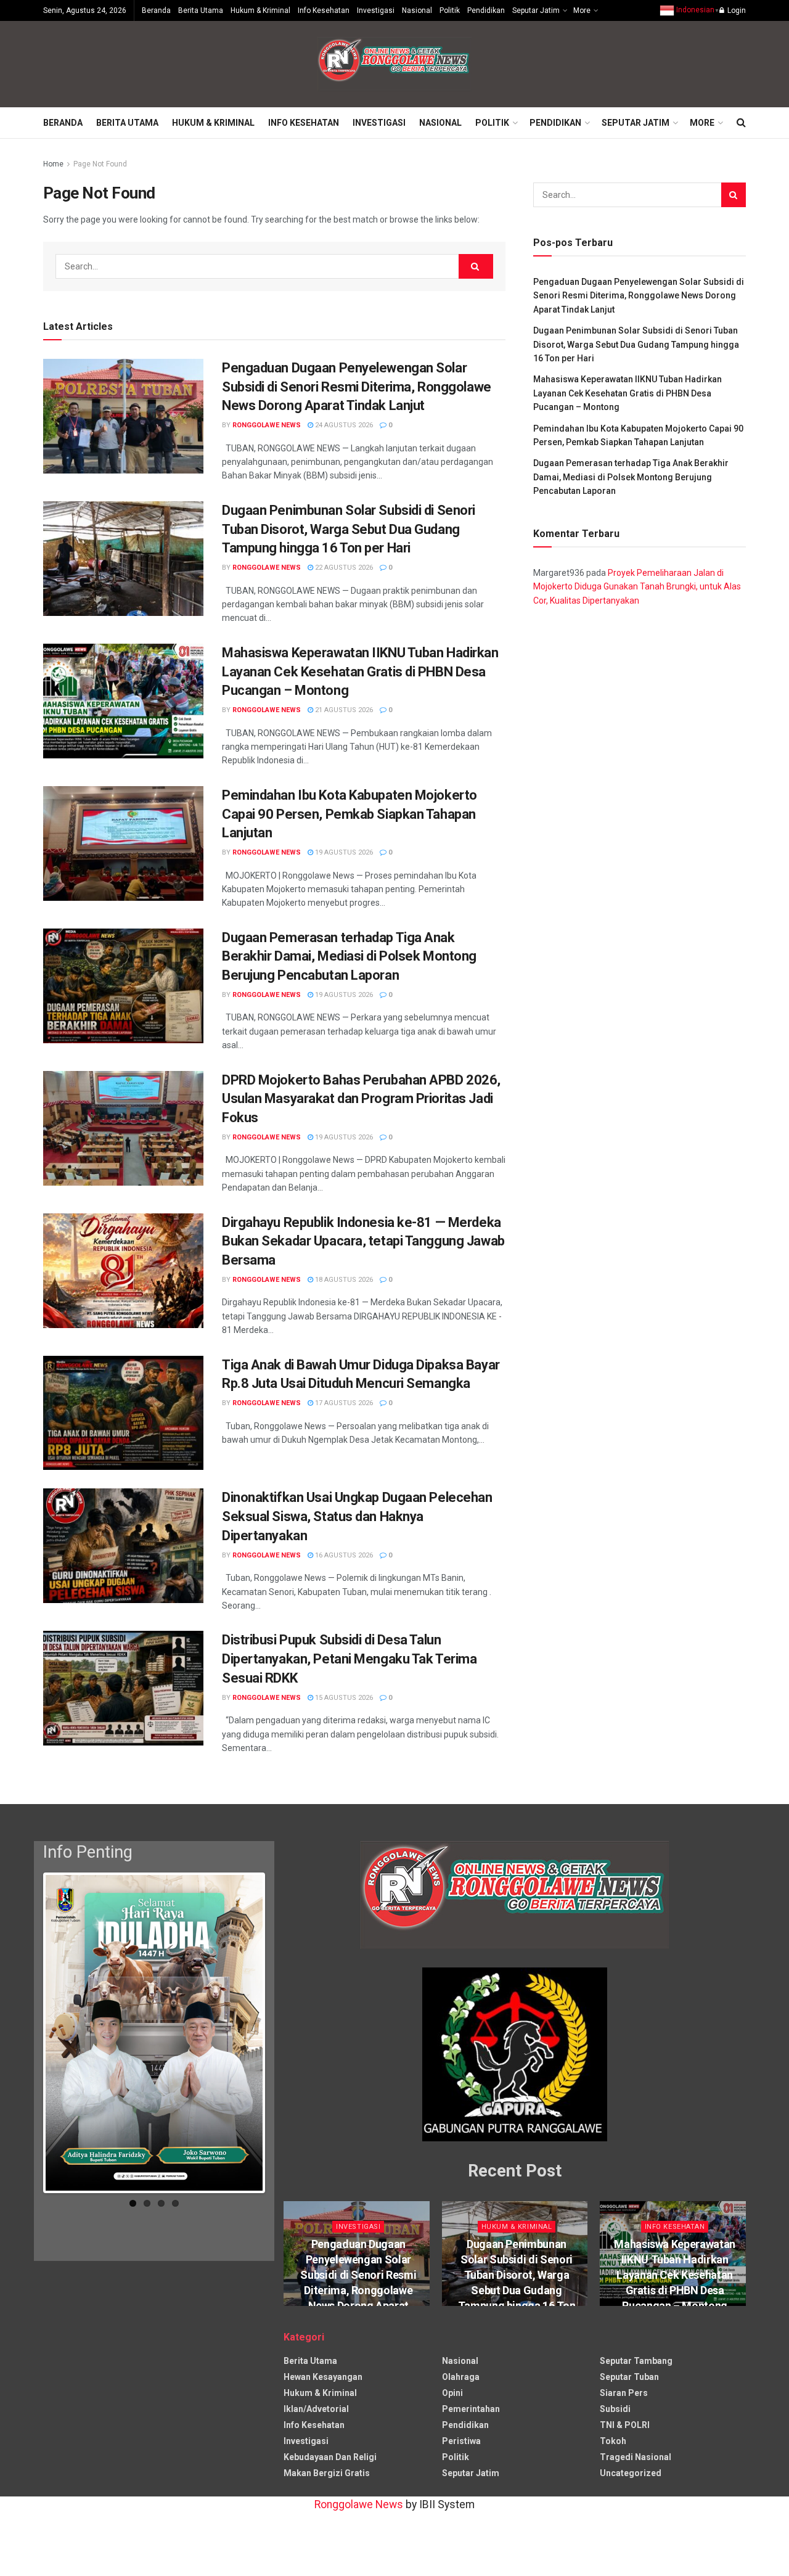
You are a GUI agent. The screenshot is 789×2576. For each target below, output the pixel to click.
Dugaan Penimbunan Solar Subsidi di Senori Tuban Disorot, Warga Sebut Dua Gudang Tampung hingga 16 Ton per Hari (349, 529)
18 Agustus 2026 (343, 1280)
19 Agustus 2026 (343, 852)
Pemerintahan (471, 2409)
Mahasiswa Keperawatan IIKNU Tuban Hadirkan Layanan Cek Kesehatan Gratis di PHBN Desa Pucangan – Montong (360, 672)
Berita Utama (201, 10)
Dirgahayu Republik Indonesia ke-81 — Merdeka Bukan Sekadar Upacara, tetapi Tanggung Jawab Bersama (363, 1241)
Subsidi (615, 2409)
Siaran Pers (624, 2393)
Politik (450, 10)
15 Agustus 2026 (343, 1698)
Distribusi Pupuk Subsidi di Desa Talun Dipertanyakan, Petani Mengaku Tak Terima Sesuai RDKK (349, 1659)
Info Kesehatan (324, 10)
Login (736, 10)
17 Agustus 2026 (343, 1403)
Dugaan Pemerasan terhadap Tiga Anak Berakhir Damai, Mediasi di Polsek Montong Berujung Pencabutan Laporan (349, 957)
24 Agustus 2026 (343, 425)
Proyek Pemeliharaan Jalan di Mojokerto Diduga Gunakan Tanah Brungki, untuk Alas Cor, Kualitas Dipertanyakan (637, 587)
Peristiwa (461, 2441)
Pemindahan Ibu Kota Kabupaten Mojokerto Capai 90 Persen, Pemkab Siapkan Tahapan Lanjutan (350, 814)
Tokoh (613, 2441)
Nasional (417, 10)
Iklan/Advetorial (316, 2409)
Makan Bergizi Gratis (327, 2473)
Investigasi (376, 10)
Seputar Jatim (536, 10)
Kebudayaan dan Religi (330, 2457)
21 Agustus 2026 (343, 710)
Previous (27, 2035)
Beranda (156, 10)
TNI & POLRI (625, 2425)
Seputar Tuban (629, 2377)
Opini (452, 2393)
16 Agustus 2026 (343, 1555)
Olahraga (461, 2377)
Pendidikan (486, 10)
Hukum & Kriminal (260, 10)
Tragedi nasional (636, 2457)
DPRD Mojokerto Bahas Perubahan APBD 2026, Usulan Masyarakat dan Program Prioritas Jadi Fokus (361, 1099)
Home (53, 164)
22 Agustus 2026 (343, 568)
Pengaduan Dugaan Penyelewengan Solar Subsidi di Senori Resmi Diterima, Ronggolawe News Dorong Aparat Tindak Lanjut (357, 387)
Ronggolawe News (267, 425)
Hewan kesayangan (323, 2377)
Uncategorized (631, 2473)
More (582, 10)
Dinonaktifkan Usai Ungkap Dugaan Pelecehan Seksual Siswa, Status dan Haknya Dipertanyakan (357, 1516)
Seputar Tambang (636, 2361)
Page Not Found (100, 164)
